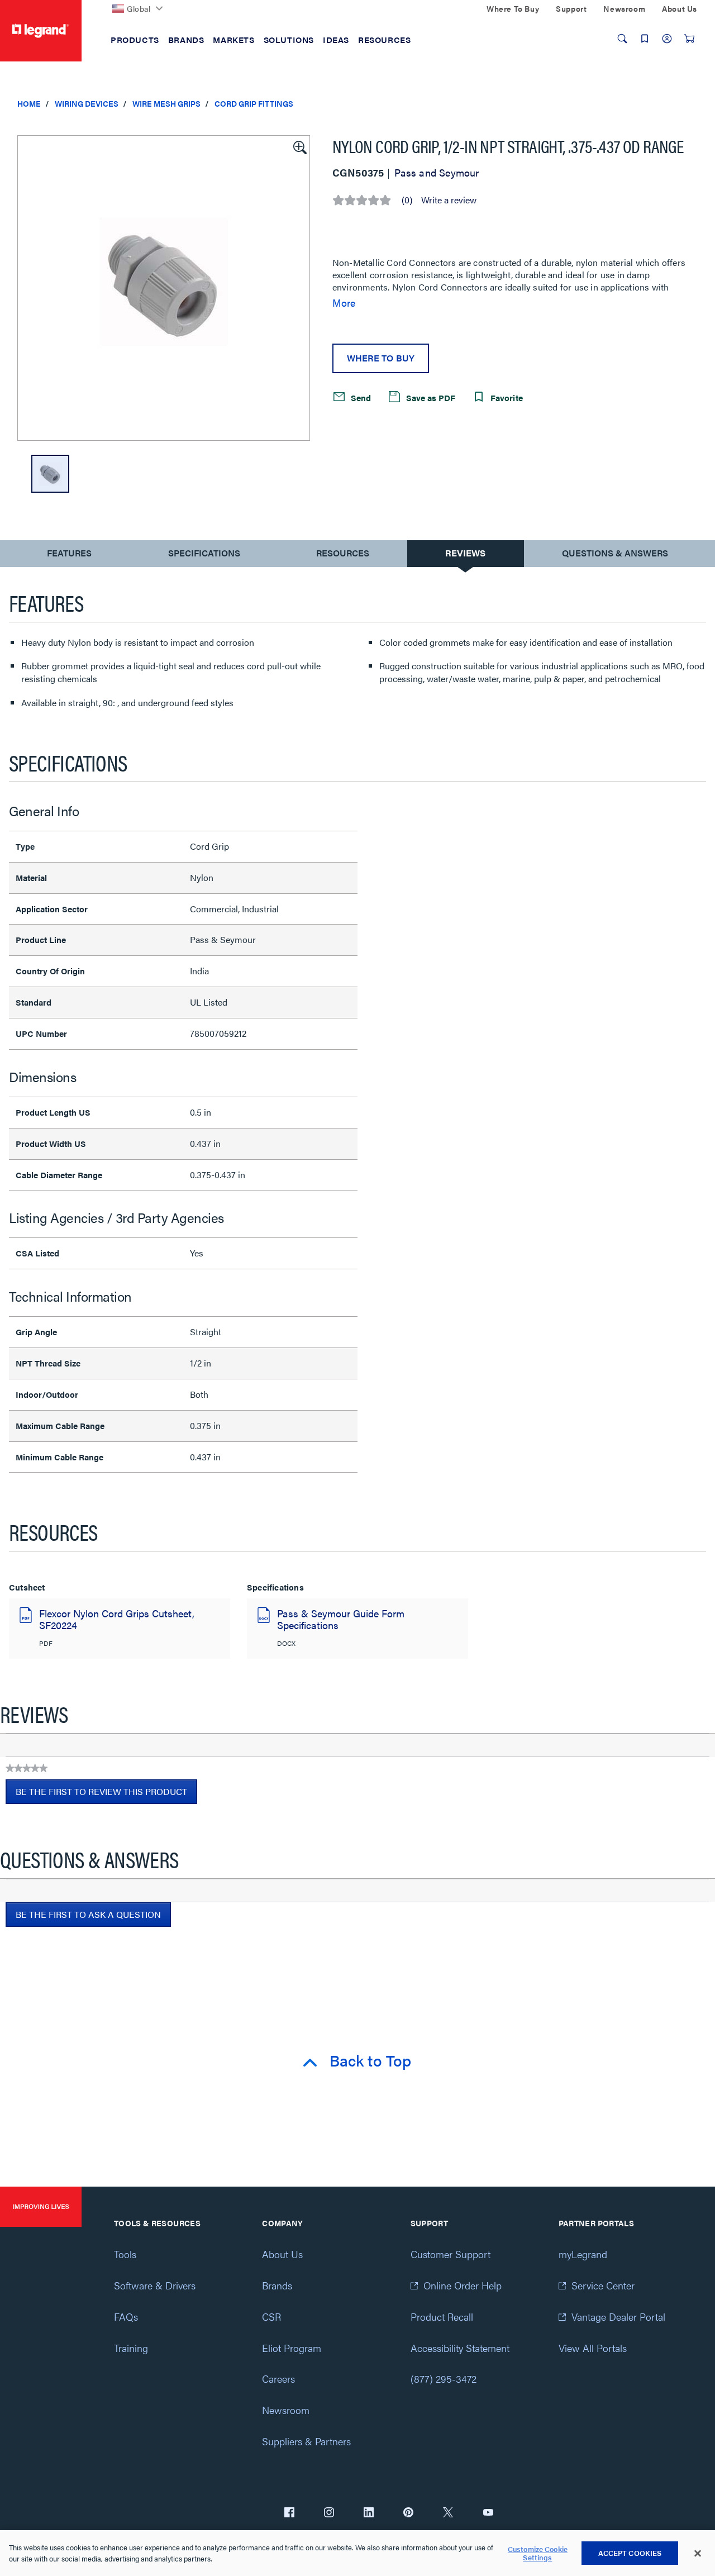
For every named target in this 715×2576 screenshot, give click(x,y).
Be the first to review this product (106, 1794)
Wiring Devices (87, 103)
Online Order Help (463, 2285)
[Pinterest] (408, 2513)
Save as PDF (430, 397)
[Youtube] (488, 2513)
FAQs (126, 2317)
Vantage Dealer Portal (618, 2317)
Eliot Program (292, 2348)
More (344, 303)
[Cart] (689, 39)
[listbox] (164, 288)
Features (69, 556)
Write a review (449, 200)
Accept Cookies (630, 2553)
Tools (125, 2254)
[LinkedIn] (369, 2513)
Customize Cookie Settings (538, 2553)
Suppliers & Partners (306, 2441)
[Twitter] (448, 2513)
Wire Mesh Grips (166, 103)
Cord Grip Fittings (254, 103)
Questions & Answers (615, 553)
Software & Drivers (155, 2285)
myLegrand (583, 2254)
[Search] (622, 39)
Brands (277, 2285)
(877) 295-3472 (444, 2379)
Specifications (204, 553)
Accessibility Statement (460, 2348)
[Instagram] (329, 2513)
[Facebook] (289, 2513)
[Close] (698, 2554)
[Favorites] (645, 39)
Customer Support (451, 2254)
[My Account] (667, 39)
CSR (271, 2317)
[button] (299, 146)
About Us (282, 2254)
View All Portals (593, 2348)
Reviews (465, 553)
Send (360, 397)
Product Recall (442, 2317)
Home (29, 103)
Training (131, 2348)
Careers (278, 2379)
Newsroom (286, 2410)
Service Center (603, 2285)
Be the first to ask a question (88, 1914)
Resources (343, 553)
